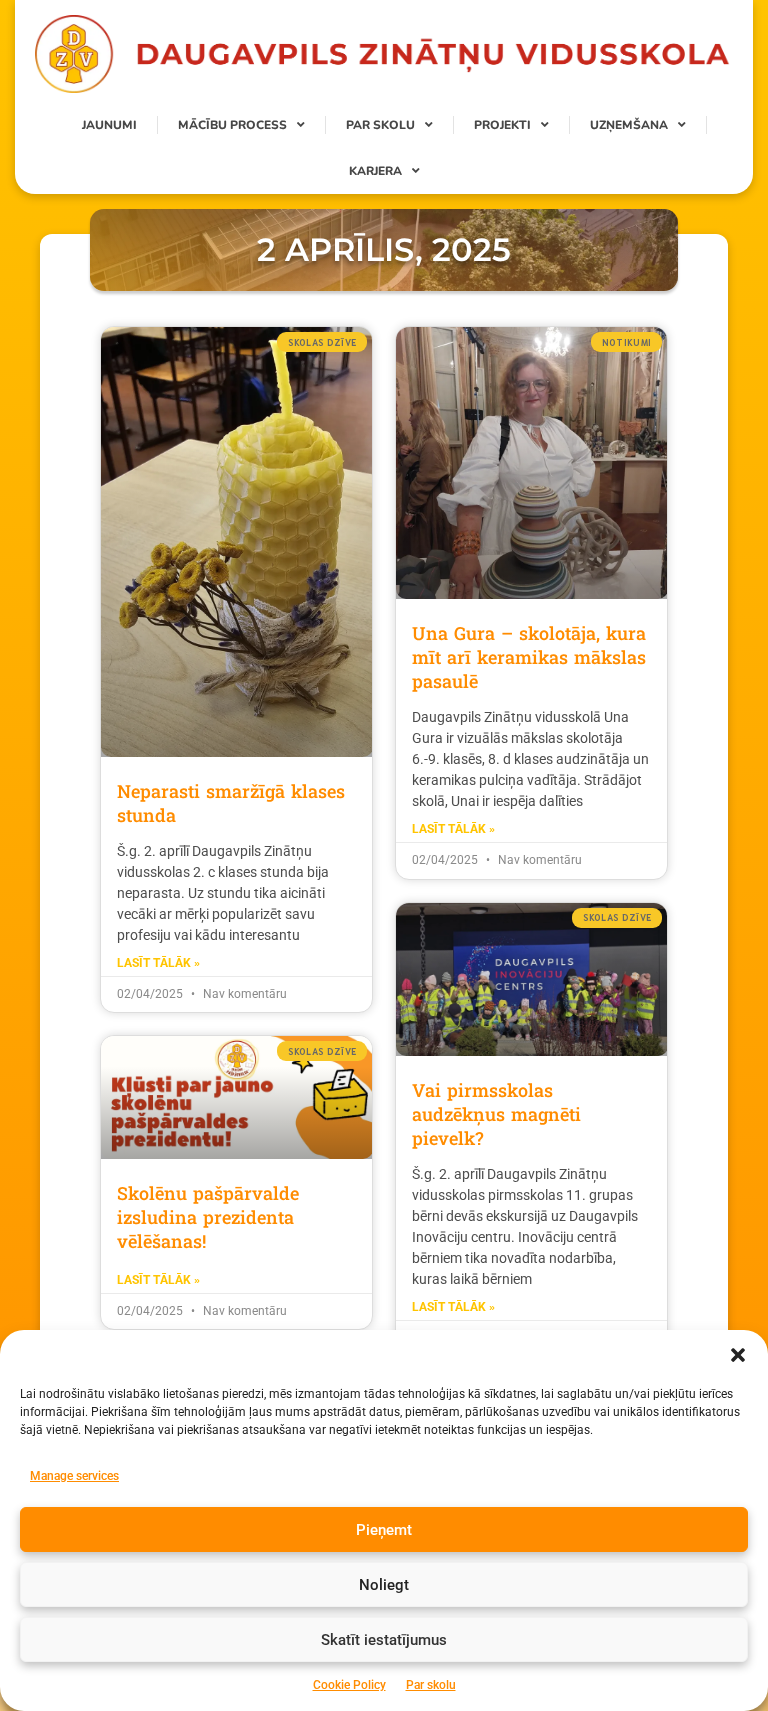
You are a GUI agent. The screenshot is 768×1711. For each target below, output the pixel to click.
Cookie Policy (349, 1685)
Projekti (502, 125)
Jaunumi (109, 125)
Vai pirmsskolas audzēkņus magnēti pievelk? (496, 1114)
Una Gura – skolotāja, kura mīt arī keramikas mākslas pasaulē (529, 657)
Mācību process (232, 125)
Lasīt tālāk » (158, 963)
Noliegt (384, 1585)
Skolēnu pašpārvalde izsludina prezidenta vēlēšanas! (208, 1217)
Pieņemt (384, 1530)
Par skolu (431, 1685)
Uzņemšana (629, 125)
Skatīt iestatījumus (384, 1640)
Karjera (375, 171)
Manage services (74, 1476)
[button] (738, 1355)
